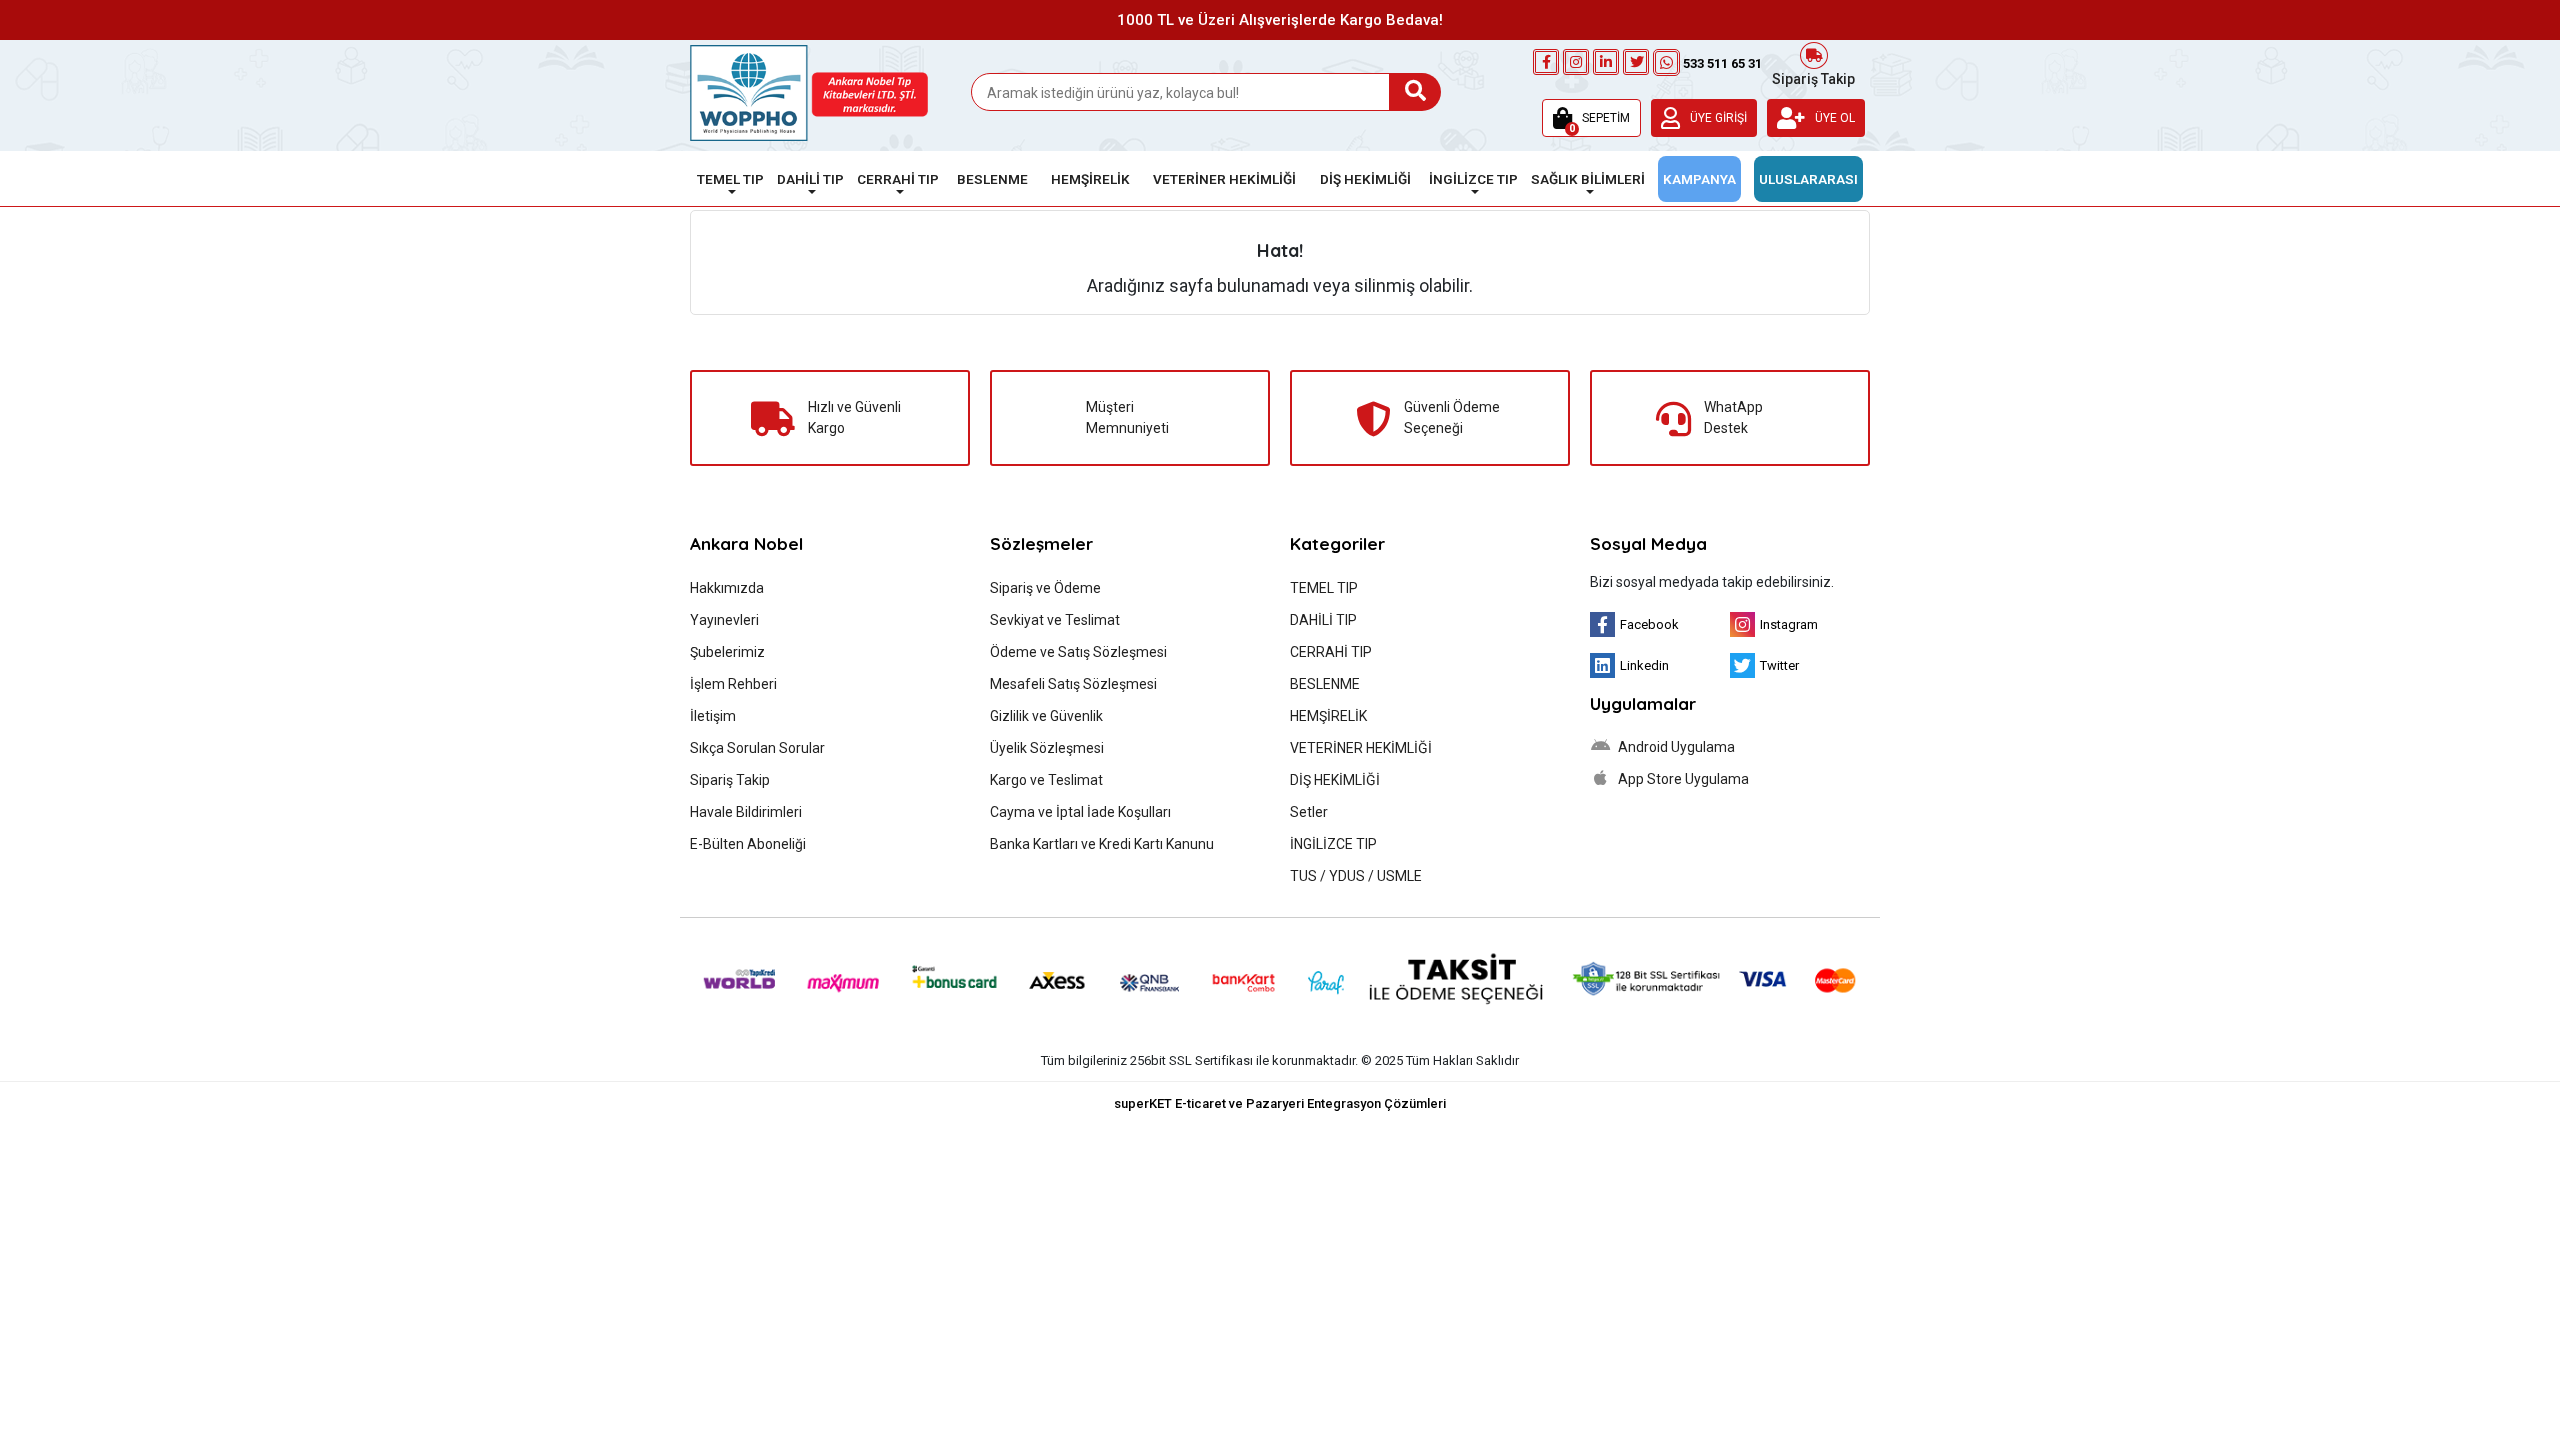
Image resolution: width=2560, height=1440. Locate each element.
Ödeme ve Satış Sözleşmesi (1078, 652)
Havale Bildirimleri (746, 812)
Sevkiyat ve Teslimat (1055, 620)
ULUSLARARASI (1808, 179)
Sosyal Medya (1648, 543)
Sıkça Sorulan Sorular (757, 748)
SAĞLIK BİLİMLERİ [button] (1588, 179)
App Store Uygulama (1682, 779)
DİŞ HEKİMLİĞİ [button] (1365, 179)
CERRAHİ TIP (1331, 652)
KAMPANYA (1699, 179)
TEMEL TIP (1324, 588)
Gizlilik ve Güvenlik (1046, 716)
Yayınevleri (724, 620)
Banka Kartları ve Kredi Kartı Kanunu (1102, 844)
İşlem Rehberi (733, 684)
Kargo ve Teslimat (1046, 780)
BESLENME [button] (992, 179)
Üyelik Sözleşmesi (1047, 748)
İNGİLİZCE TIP (1333, 844)
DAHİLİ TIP (1323, 620)
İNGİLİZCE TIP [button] (1473, 179)
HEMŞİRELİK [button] (1090, 179)
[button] (1591, 118)
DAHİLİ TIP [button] (810, 179)
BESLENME (1325, 684)
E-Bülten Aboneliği (748, 844)
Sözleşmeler (1041, 543)
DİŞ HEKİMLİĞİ (1335, 780)
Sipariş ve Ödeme (1045, 588)
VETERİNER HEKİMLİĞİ (1361, 748)
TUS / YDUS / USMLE (1356, 876)
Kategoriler (1337, 543)
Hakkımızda (727, 588)
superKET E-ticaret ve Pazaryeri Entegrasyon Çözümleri (1280, 1103)
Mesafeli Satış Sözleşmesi (1073, 684)
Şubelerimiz (727, 652)
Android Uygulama (1675, 747)
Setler (1309, 812)
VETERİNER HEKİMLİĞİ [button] (1224, 179)
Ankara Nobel (746, 543)
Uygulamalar (1643, 703)
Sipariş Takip (1813, 77)
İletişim (713, 716)
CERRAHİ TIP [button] (898, 179)
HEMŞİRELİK (1328, 716)
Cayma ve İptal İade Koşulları (1080, 812)
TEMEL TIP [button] (730, 179)
